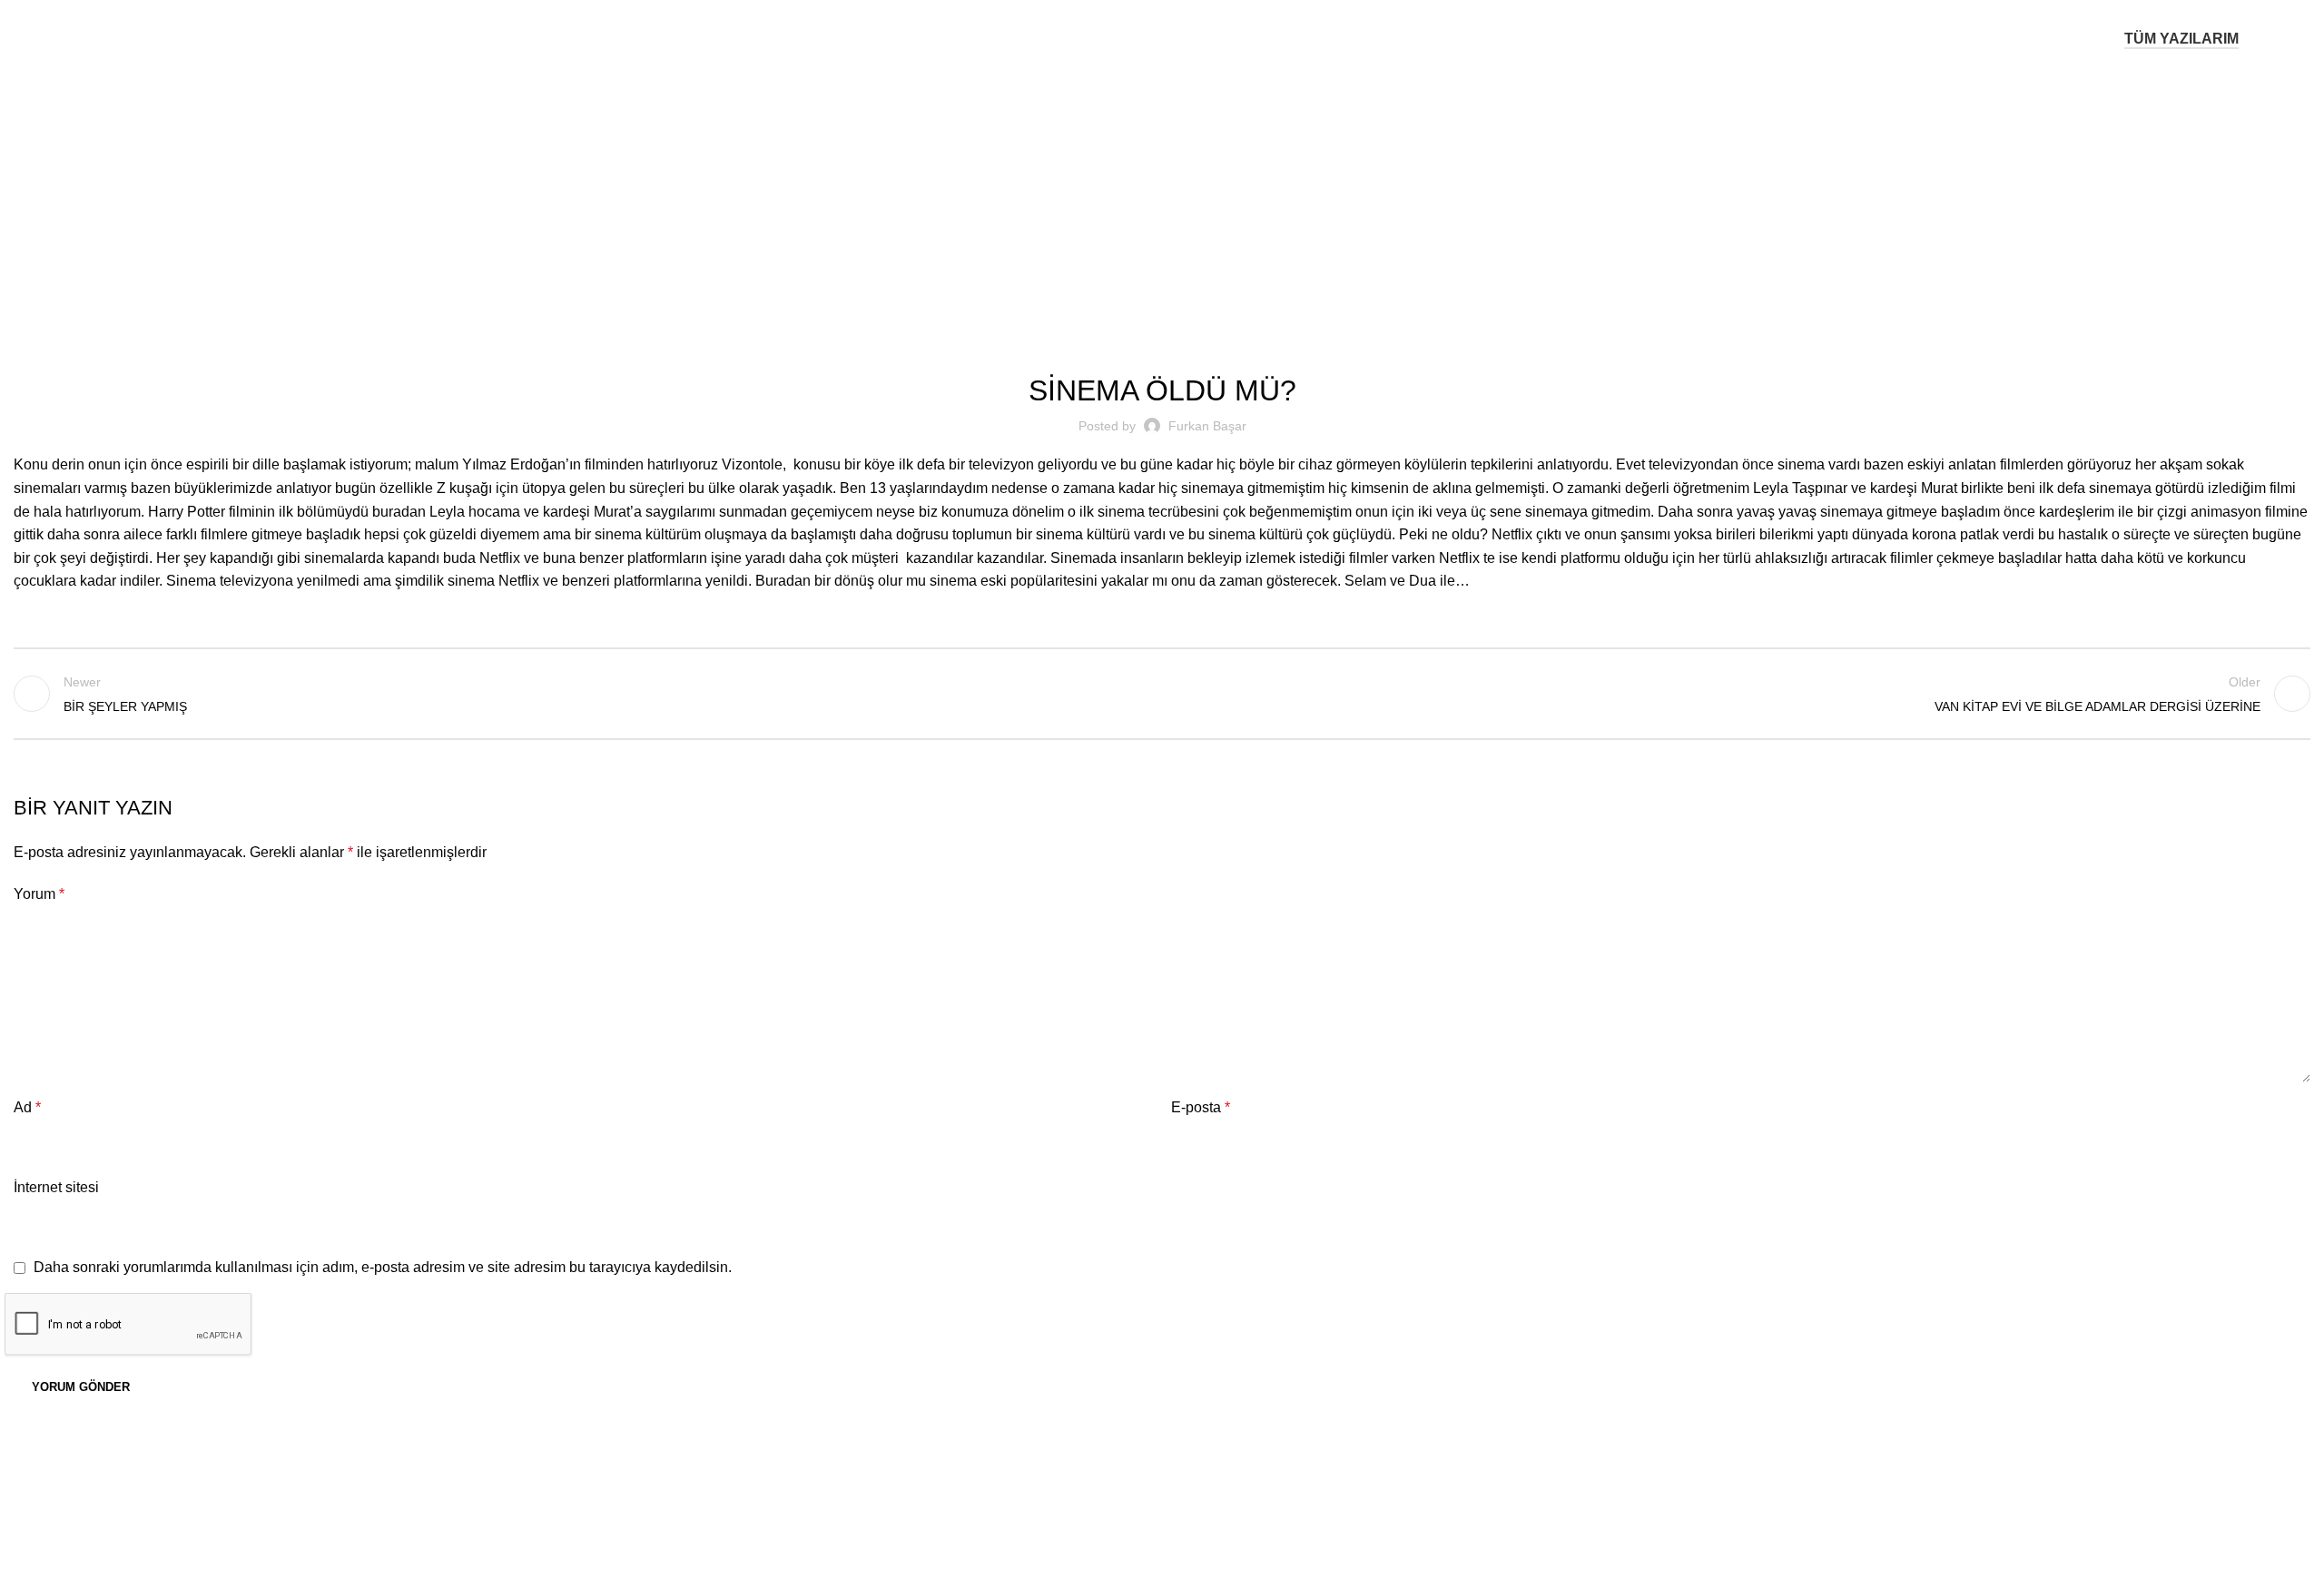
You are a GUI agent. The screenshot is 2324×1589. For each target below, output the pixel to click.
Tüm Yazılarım (2181, 39)
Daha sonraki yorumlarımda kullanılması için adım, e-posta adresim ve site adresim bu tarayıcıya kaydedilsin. (383, 1267)
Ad (27, 1107)
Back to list (1162, 694)
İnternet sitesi (56, 1187)
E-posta (1201, 1107)
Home (1115, 192)
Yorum (39, 894)
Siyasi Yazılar (1186, 192)
